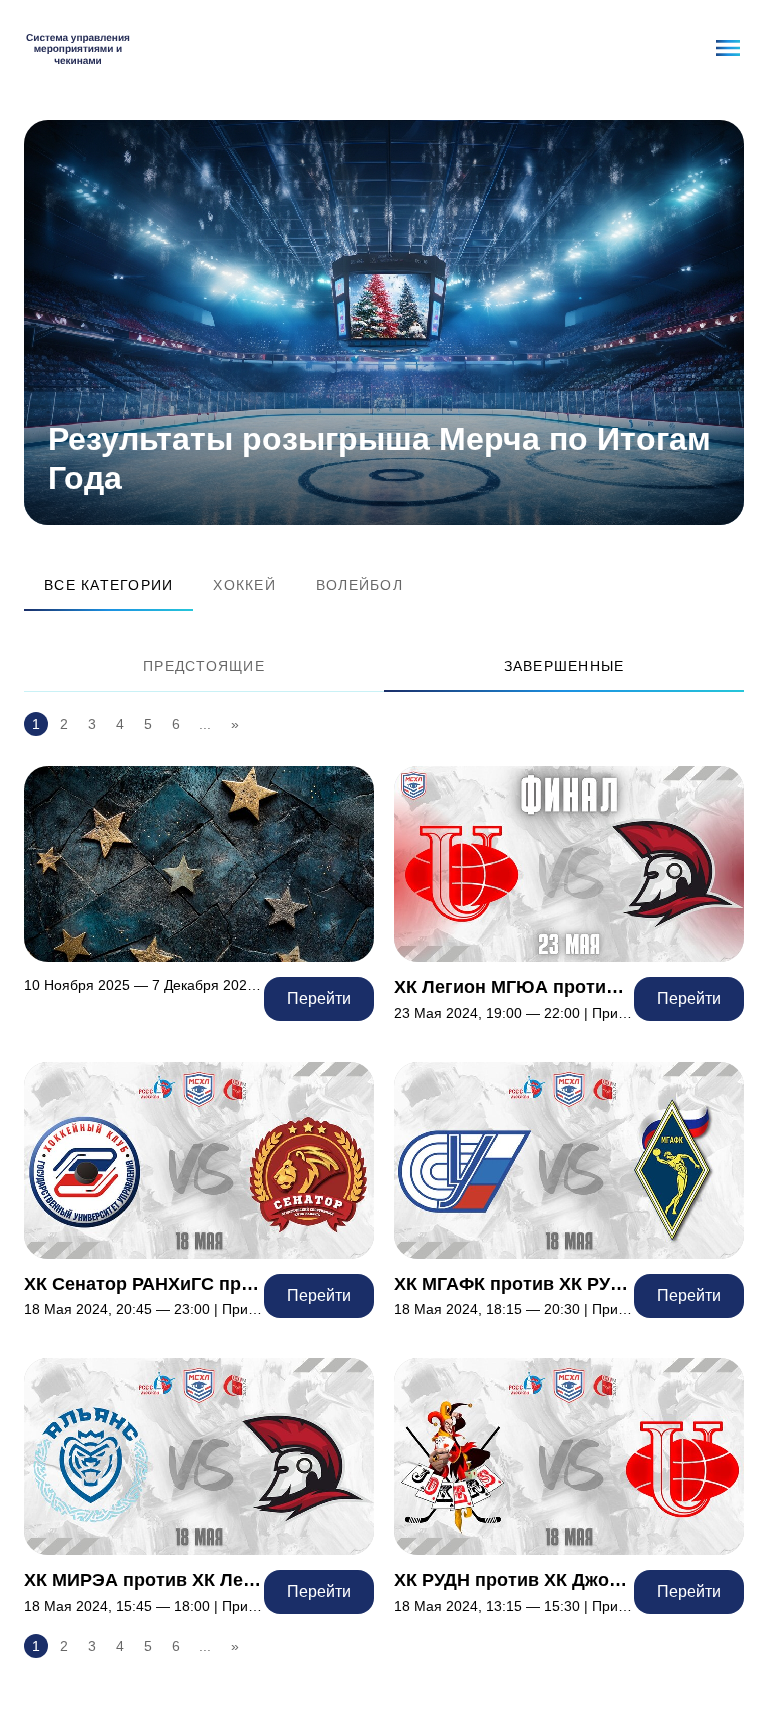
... (205, 724)
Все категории (108, 585)
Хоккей (244, 585)
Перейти (199, 894)
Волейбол (359, 585)
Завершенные (564, 666)
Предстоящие (204, 666)
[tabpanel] (384, 322)
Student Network (78, 48)
